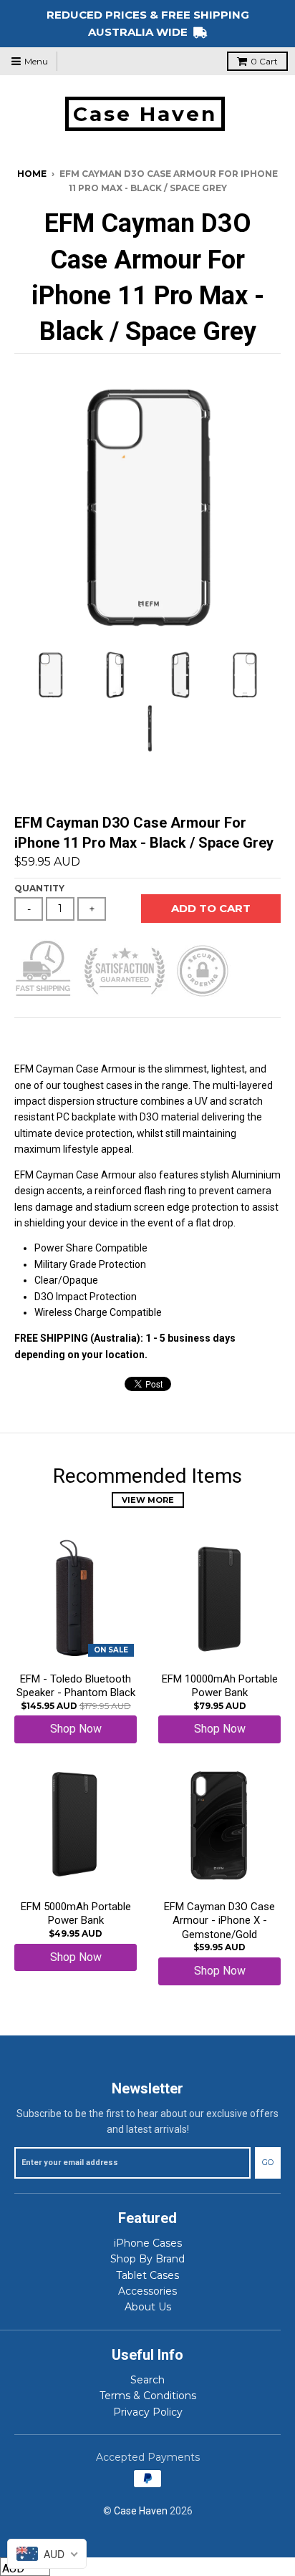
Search (147, 2380)
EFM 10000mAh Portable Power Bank (220, 1686)
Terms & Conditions (148, 2396)
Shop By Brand (147, 2259)
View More (148, 1500)
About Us (148, 2307)
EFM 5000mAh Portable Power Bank (76, 1914)
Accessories (147, 2291)
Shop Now (76, 1729)
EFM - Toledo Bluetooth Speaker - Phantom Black (76, 1686)
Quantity (39, 888)
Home (32, 174)
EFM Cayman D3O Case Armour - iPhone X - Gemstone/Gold (219, 1921)
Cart (264, 61)
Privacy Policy (148, 2412)
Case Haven (145, 114)
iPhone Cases (148, 2243)
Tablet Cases (147, 2275)
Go (268, 2162)
